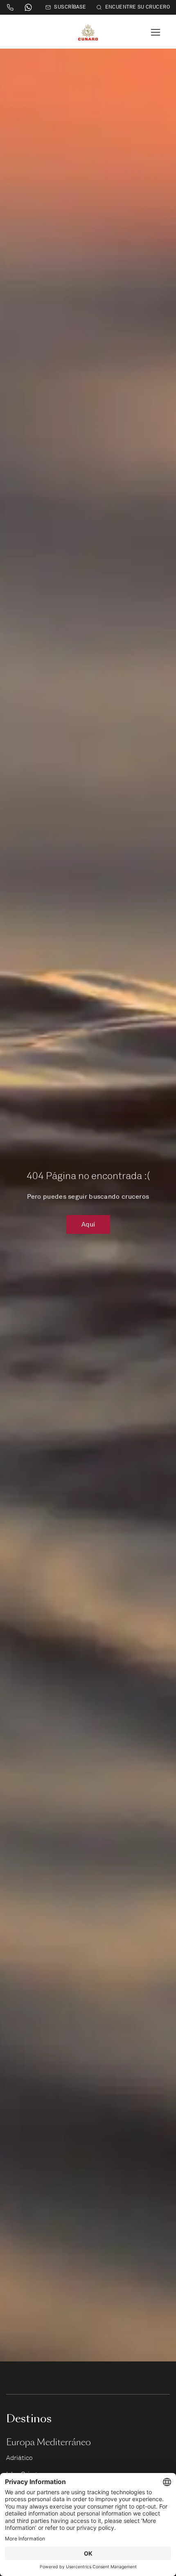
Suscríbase (70, 7)
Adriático (19, 2458)
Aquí (88, 1224)
